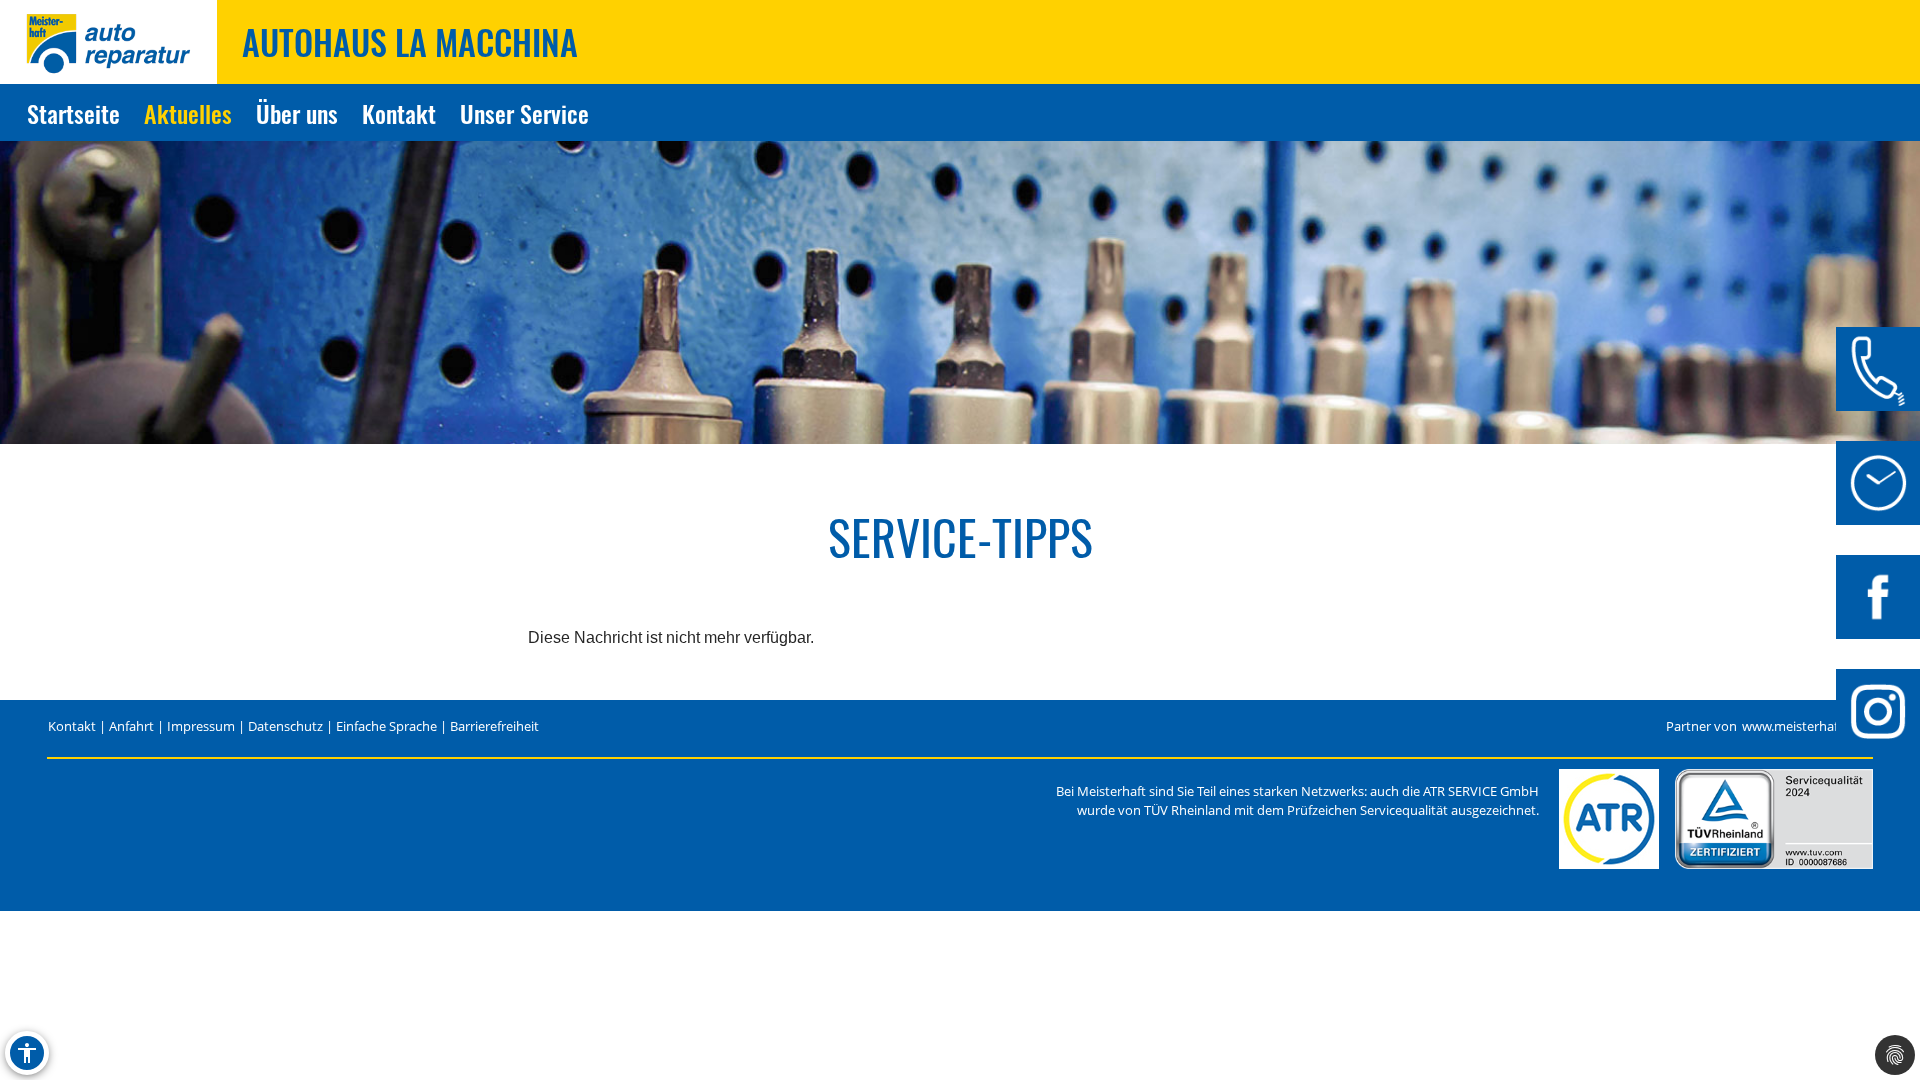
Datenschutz (285, 726)
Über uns (297, 113)
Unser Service (524, 113)
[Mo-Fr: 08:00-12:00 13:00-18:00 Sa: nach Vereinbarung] (1878, 483)
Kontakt (399, 113)
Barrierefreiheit (494, 726)
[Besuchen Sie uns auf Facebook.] (1878, 597)
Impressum (201, 726)
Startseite (73, 113)
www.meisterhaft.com (1807, 726)
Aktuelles (188, 113)
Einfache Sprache (386, 726)
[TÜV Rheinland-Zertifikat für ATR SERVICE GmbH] (1774, 819)
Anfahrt (131, 726)
